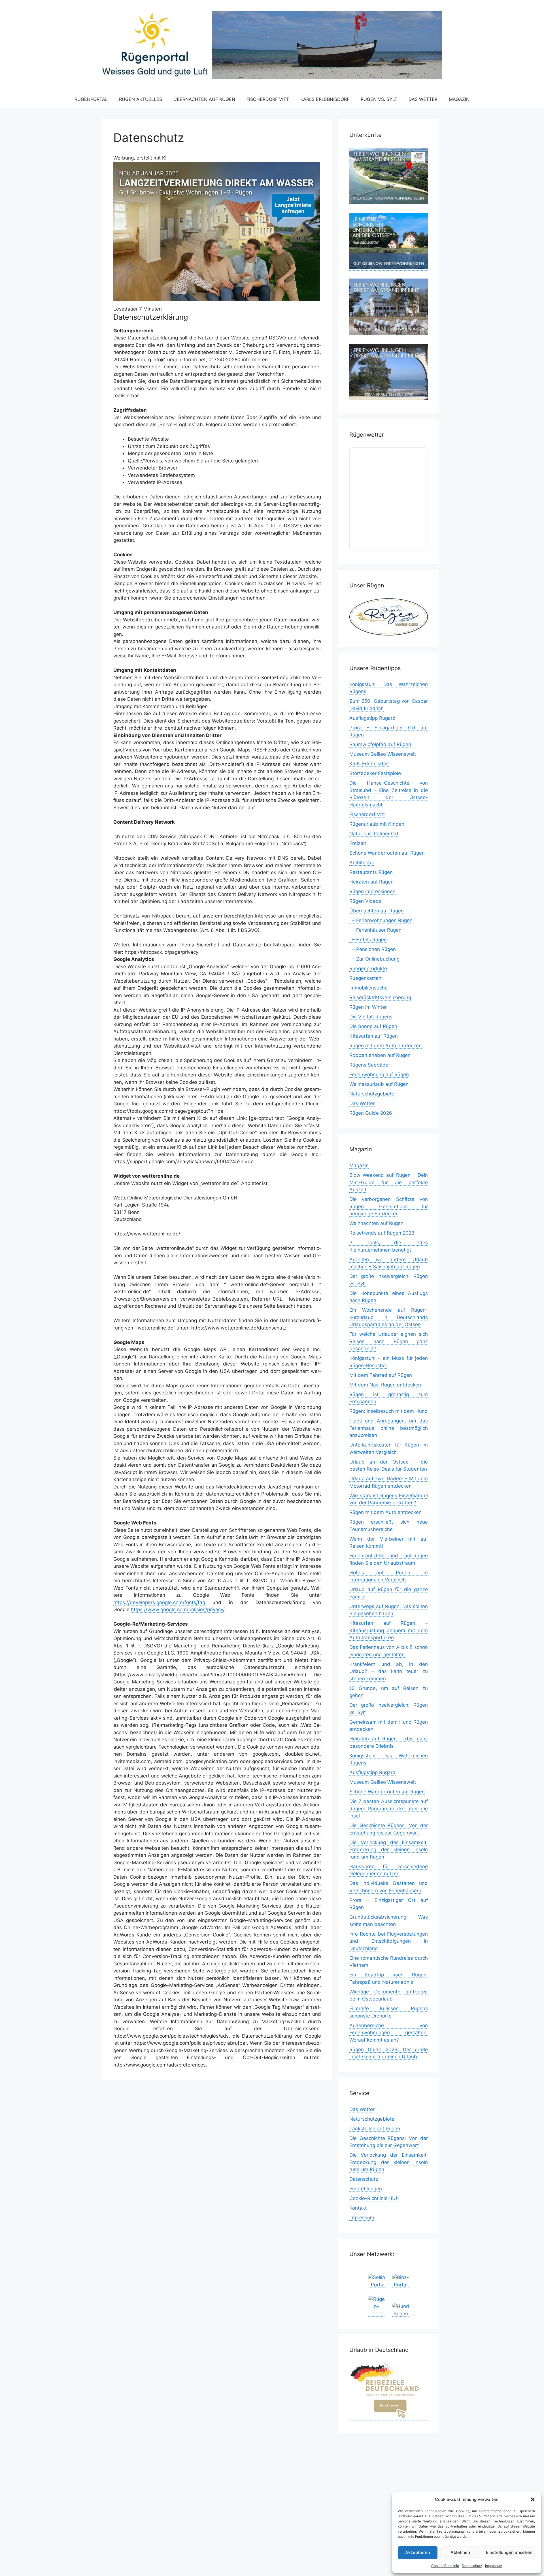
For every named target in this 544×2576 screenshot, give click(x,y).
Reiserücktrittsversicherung (380, 997)
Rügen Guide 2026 (371, 1113)
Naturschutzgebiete (372, 1094)
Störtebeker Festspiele (375, 773)
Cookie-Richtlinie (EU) (374, 2198)
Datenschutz (472, 2566)
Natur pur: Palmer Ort (374, 834)
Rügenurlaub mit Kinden (377, 824)
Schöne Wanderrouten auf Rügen (387, 853)
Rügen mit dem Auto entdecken (385, 1046)
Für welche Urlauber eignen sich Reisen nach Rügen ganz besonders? (389, 1341)
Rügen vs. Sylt (379, 99)
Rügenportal (91, 99)
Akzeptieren (418, 2552)
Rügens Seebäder (370, 1065)
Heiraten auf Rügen (371, 882)
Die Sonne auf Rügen (373, 1026)
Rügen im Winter (368, 1007)
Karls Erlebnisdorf (325, 99)
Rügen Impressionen (372, 891)
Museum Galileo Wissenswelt (383, 754)
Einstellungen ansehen (509, 2552)
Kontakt (358, 2208)
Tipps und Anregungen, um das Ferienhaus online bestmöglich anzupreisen (389, 1428)
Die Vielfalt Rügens (371, 1017)
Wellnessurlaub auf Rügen (379, 1084)
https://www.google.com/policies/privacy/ (178, 1609)
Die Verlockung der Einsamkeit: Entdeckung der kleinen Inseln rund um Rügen (389, 1850)
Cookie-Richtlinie (445, 2566)
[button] (533, 2499)
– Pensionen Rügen (373, 949)
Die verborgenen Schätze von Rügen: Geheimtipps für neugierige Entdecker (389, 1206)
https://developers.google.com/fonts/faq (159, 1602)
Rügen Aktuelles (141, 99)
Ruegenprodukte (368, 969)
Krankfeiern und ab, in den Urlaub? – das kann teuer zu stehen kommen (389, 1671)
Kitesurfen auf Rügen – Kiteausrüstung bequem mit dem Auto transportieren (389, 1630)
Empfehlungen (366, 2189)
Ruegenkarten (365, 978)
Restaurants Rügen (371, 872)
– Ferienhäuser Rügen (375, 930)
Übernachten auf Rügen (204, 99)
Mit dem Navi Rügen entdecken (385, 1385)
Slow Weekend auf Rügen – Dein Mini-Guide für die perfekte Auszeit (389, 1182)
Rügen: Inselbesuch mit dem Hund (389, 1411)
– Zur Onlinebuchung (374, 959)
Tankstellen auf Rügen (375, 2129)
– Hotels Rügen (368, 940)
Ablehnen (460, 2552)
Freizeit (358, 843)
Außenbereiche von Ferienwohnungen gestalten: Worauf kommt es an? (389, 2033)
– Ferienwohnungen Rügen (381, 920)
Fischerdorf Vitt (268, 99)
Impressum (494, 2566)
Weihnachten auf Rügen (376, 1223)
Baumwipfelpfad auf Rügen (380, 744)
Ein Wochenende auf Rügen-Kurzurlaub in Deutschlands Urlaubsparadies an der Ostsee (389, 1317)
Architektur (362, 863)
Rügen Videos (365, 901)
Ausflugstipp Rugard (372, 718)
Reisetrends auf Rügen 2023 (382, 1233)
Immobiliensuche (368, 988)
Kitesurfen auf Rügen (374, 1036)
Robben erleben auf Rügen (380, 1055)
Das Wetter (423, 99)
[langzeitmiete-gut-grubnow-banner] (217, 299)
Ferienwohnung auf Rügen (379, 1074)
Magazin (459, 99)
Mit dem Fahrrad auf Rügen (381, 1375)
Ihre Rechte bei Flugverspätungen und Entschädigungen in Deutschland (389, 1941)
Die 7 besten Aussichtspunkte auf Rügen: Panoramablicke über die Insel (389, 1809)
